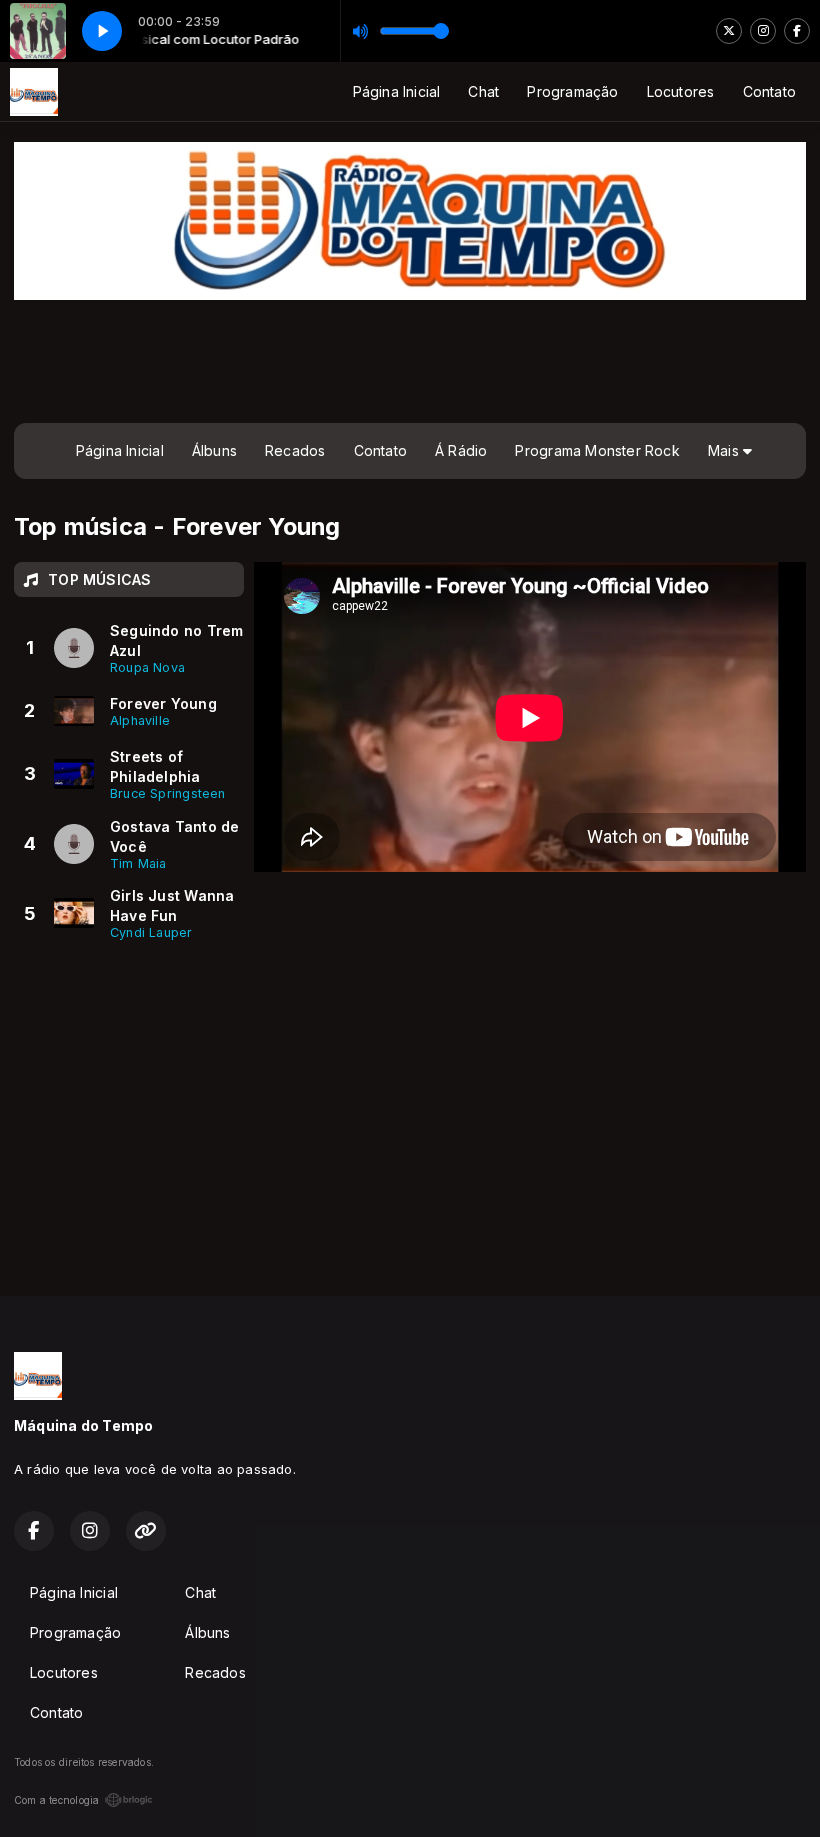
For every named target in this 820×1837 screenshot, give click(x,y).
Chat (483, 91)
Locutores (681, 91)
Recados (295, 450)
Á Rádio (461, 450)
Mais (725, 450)
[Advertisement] (410, 359)
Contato (769, 91)
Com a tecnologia (56, 1800)
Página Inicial (397, 91)
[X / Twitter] (729, 31)
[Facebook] (797, 31)
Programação (572, 91)
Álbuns (214, 450)
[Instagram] (763, 31)
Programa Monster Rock (597, 450)
